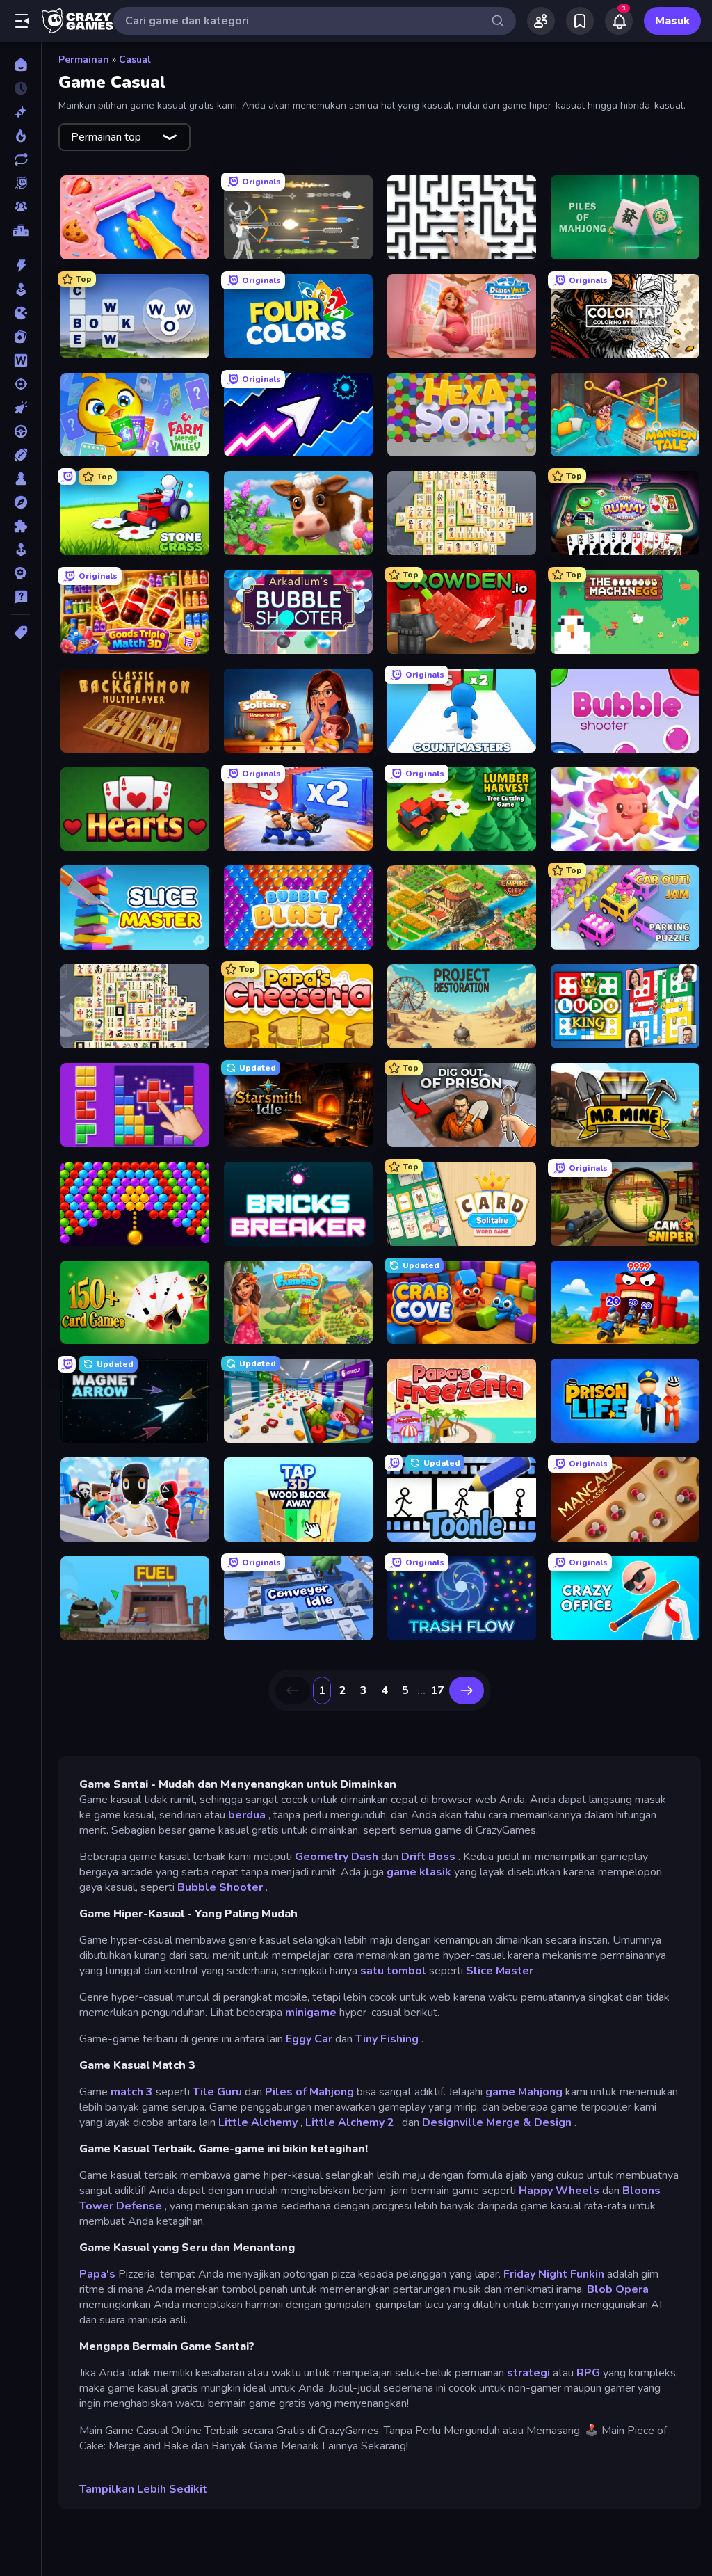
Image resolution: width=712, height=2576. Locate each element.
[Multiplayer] (21, 207)
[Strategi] (21, 573)
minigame (311, 2013)
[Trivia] (21, 597)
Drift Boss (428, 1857)
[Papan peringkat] (21, 230)
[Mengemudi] (21, 431)
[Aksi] (21, 266)
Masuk (672, 21)
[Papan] (21, 479)
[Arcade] (21, 289)
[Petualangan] (21, 502)
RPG (588, 2373)
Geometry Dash (337, 1857)
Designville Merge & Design (497, 2122)
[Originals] (21, 183)
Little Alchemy (258, 2122)
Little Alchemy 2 (350, 2122)
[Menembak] (21, 384)
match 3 (132, 2092)
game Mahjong (524, 2092)
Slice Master (500, 1971)
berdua (247, 1815)
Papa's (97, 2274)
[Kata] (21, 360)
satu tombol (393, 1971)
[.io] (21, 313)
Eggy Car (309, 2039)
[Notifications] (619, 21)
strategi (528, 2373)
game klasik (419, 1872)
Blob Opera (618, 2289)
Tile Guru (217, 2092)
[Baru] (21, 112)
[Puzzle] (21, 526)
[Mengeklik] (21, 408)
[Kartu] (21, 337)
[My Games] (580, 21)
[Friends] (541, 21)
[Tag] (21, 632)
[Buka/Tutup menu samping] (22, 21)
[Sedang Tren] (21, 136)
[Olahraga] (21, 455)
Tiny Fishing (387, 2039)
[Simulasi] (21, 550)
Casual (135, 59)
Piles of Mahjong (309, 2092)
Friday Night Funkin (554, 2274)
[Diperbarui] (21, 159)
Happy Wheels (559, 2191)
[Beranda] (21, 65)
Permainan (84, 59)
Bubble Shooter (220, 1887)
